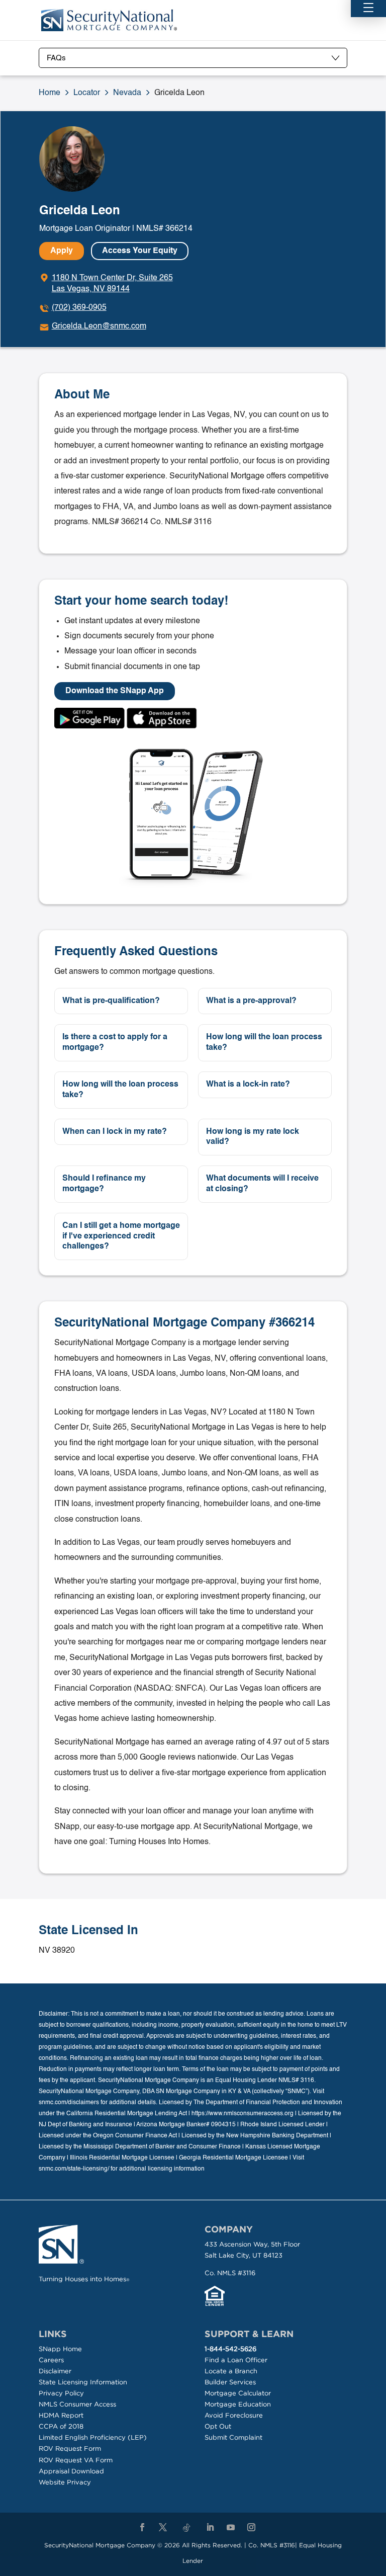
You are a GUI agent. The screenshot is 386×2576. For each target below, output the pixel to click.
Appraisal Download (71, 2471)
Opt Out (218, 2426)
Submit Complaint (233, 2437)
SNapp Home (60, 2349)
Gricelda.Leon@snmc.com (99, 326)
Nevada (127, 93)
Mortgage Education (238, 2404)
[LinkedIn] (210, 2528)
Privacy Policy (61, 2393)
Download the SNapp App (115, 691)
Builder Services (230, 2382)
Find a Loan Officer (236, 2360)
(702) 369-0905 (79, 308)
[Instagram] (251, 2528)
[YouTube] (231, 2528)
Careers (51, 2360)
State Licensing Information (83, 2382)
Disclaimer (55, 2371)
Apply (62, 251)
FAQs (56, 58)
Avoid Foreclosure (234, 2415)
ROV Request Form (70, 2448)
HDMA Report (61, 2415)
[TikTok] (186, 2528)
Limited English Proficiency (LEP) (93, 2437)
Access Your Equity (140, 251)
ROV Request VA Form (76, 2460)
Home (50, 93)
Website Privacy (65, 2482)
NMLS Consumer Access (77, 2404)
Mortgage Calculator (238, 2393)
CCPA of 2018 (61, 2426)
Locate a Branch (231, 2371)
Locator (87, 93)
